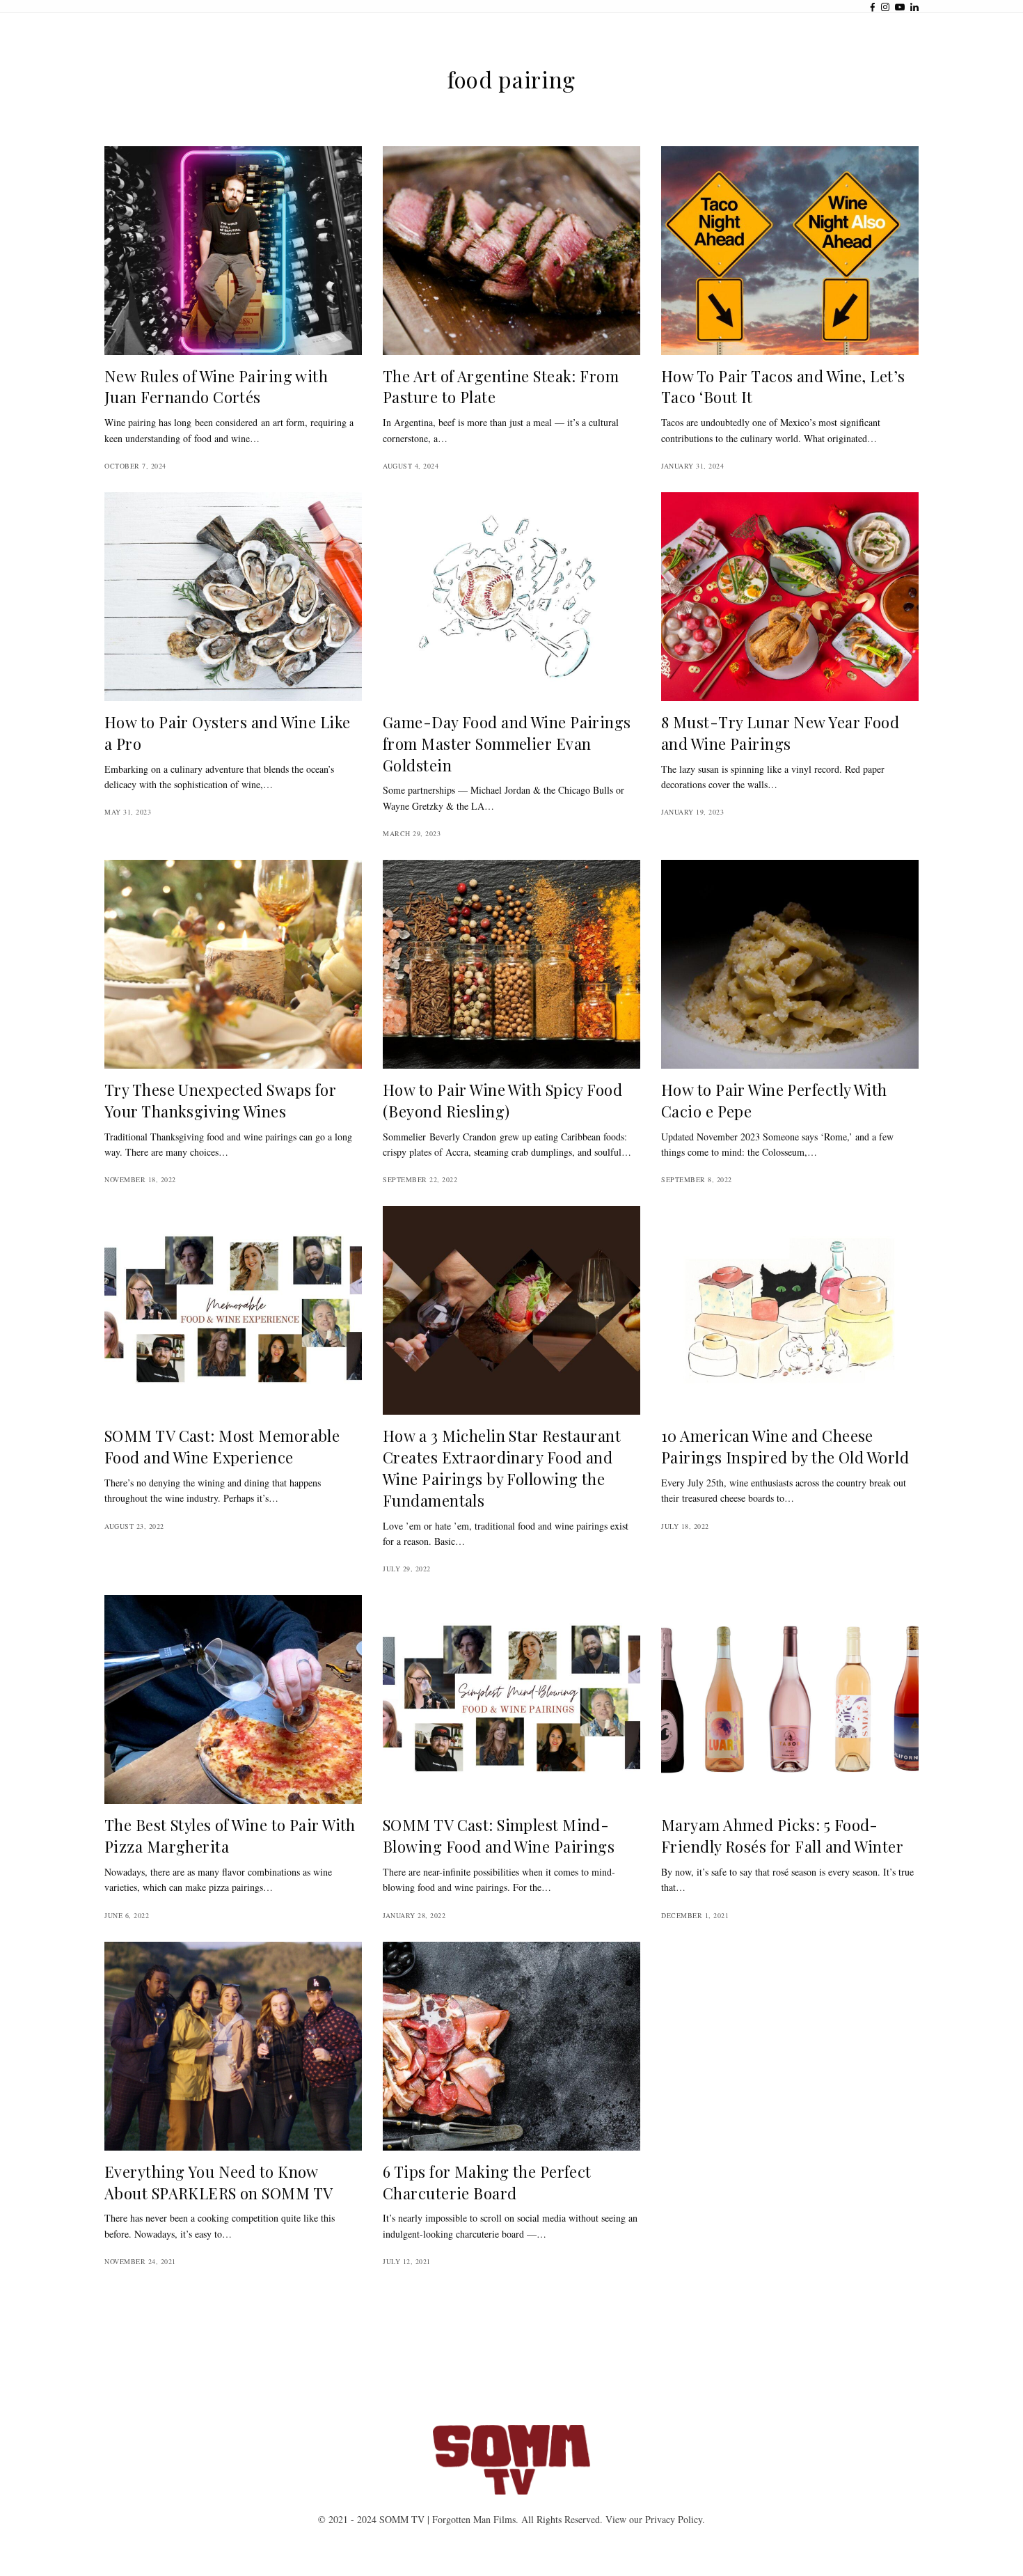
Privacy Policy (674, 2519)
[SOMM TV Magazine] (511, 2460)
